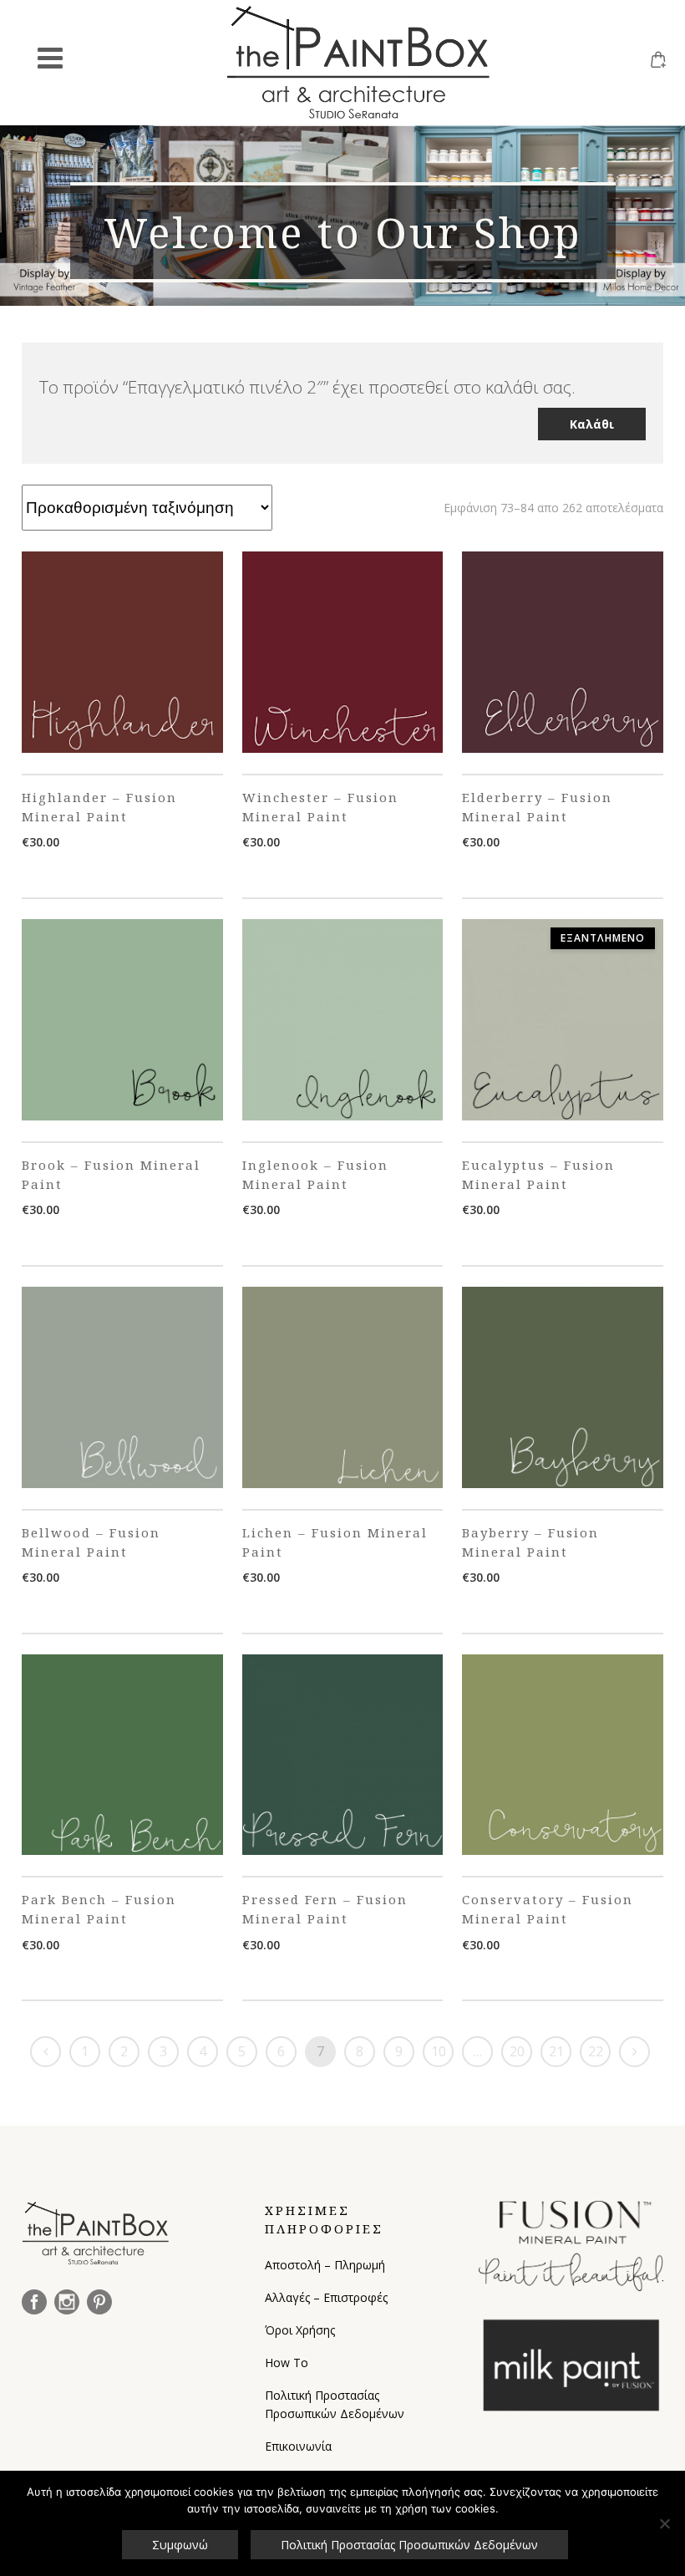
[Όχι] (664, 2523)
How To (287, 2363)
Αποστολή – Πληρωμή (325, 2265)
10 (439, 2051)
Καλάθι (592, 424)
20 (517, 2051)
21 (556, 2051)
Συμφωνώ (180, 2545)
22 (596, 2051)
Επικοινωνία (298, 2446)
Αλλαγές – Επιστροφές (326, 2297)
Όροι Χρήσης (300, 2330)
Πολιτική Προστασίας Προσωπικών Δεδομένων (335, 2404)
